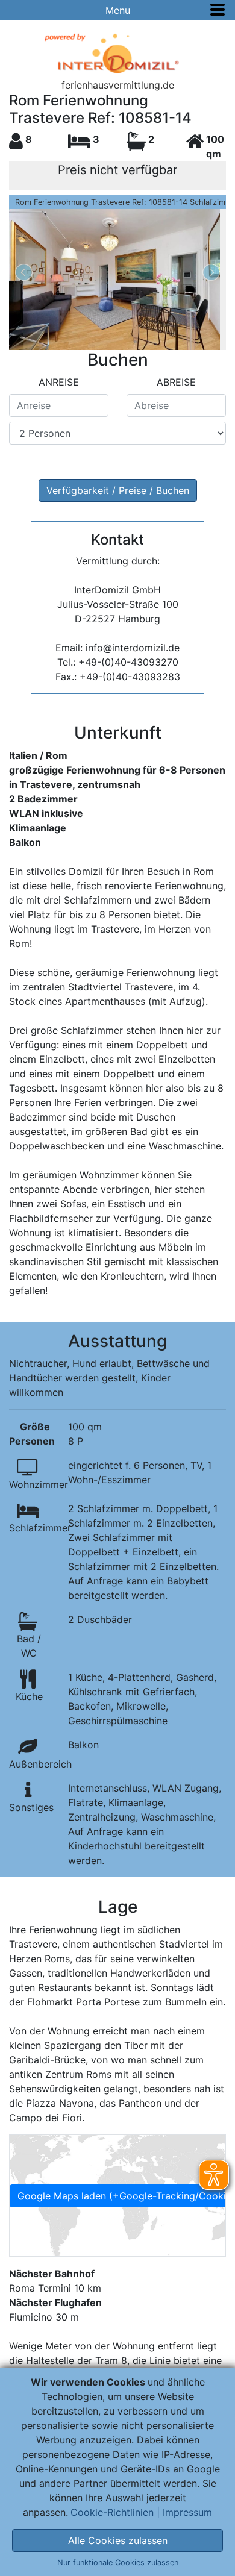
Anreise (59, 382)
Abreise (176, 382)
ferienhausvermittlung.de (118, 85)
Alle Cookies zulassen (118, 2540)
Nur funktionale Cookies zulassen (118, 2562)
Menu (118, 10)
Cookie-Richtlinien (112, 2512)
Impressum (187, 2512)
